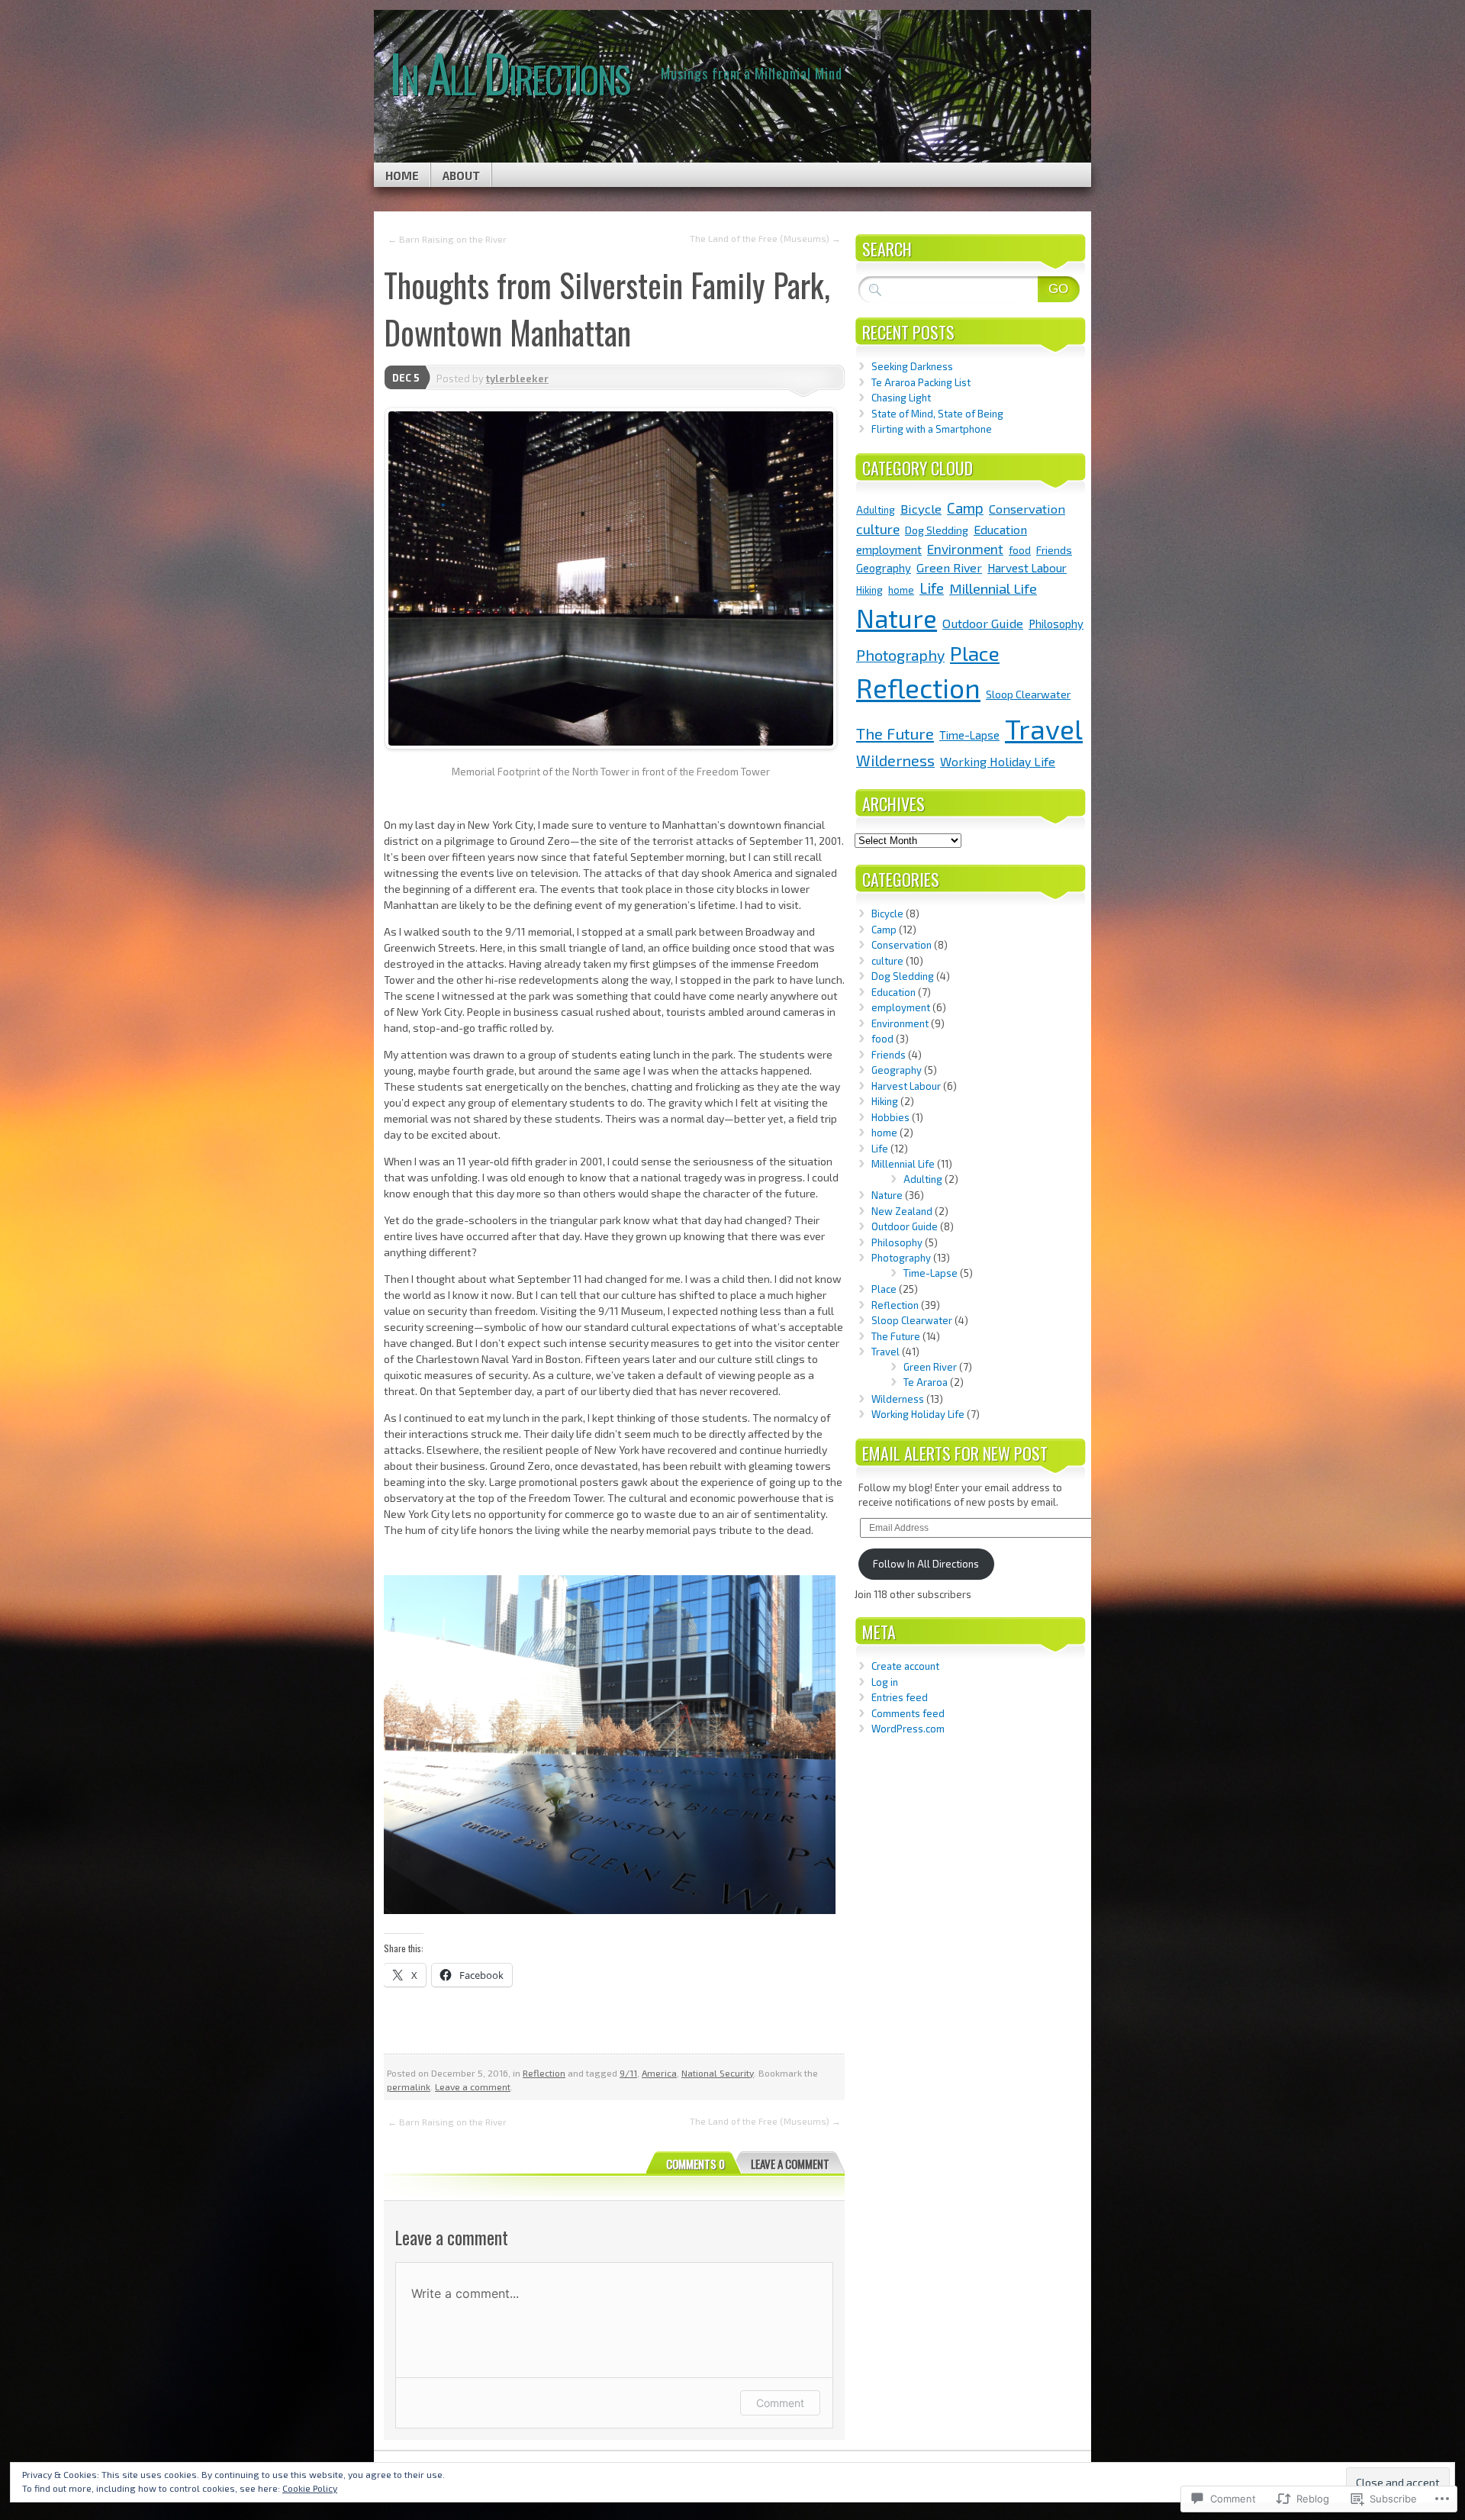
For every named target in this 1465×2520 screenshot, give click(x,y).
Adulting (876, 510)
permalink (409, 2087)
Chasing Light (901, 398)
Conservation (1027, 508)
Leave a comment (473, 2087)
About (461, 176)
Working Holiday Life (998, 761)
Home (402, 176)
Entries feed (900, 1697)
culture (878, 529)
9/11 (628, 2073)
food (1020, 550)
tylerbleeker (517, 379)
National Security (718, 2073)
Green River (949, 567)
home (901, 590)
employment (889, 549)
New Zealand (902, 1211)
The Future (895, 733)
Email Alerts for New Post (955, 1453)
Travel (1044, 728)
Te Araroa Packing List (921, 382)
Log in (885, 1682)
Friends (1054, 550)
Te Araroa (926, 1382)
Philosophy (1056, 624)
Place (975, 653)
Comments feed (908, 1713)
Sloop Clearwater (1028, 694)
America (659, 2073)
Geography (884, 568)
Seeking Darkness (912, 366)
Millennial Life (993, 588)
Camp (965, 508)
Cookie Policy (310, 2488)
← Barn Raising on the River (447, 239)
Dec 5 (406, 378)
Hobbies (890, 1117)
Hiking (869, 590)
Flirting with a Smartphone (932, 429)
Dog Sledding (937, 530)
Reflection (544, 2073)
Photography (900, 655)
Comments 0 (695, 2164)
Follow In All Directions (926, 1564)
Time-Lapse (969, 735)
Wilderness (895, 760)
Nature (897, 618)
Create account (905, 1666)
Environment (965, 549)
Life (932, 588)
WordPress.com (908, 1729)
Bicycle (921, 508)
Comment (780, 2403)
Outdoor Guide (983, 623)
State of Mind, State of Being (937, 414)
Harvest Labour (1027, 568)
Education (1000, 529)
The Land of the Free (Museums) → (765, 238)
